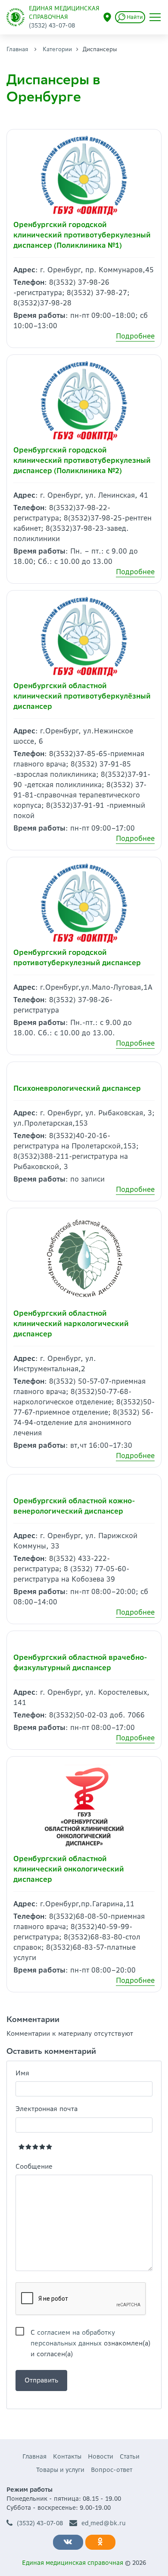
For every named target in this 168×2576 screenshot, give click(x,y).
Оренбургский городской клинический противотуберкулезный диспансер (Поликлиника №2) (82, 460)
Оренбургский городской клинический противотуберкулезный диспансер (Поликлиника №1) (82, 235)
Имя (22, 2073)
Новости (101, 2456)
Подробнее (135, 336)
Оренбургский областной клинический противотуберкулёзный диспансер (82, 696)
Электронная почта (47, 2109)
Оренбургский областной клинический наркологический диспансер (71, 1323)
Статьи (130, 2456)
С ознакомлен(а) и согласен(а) (90, 2333)
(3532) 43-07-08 (40, 2523)
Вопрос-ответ (112, 2470)
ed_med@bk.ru (104, 2523)
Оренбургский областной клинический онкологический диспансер (69, 1869)
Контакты (67, 2456)
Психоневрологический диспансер (77, 1088)
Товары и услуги (60, 2470)
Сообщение (34, 2166)
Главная (17, 49)
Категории (57, 49)
